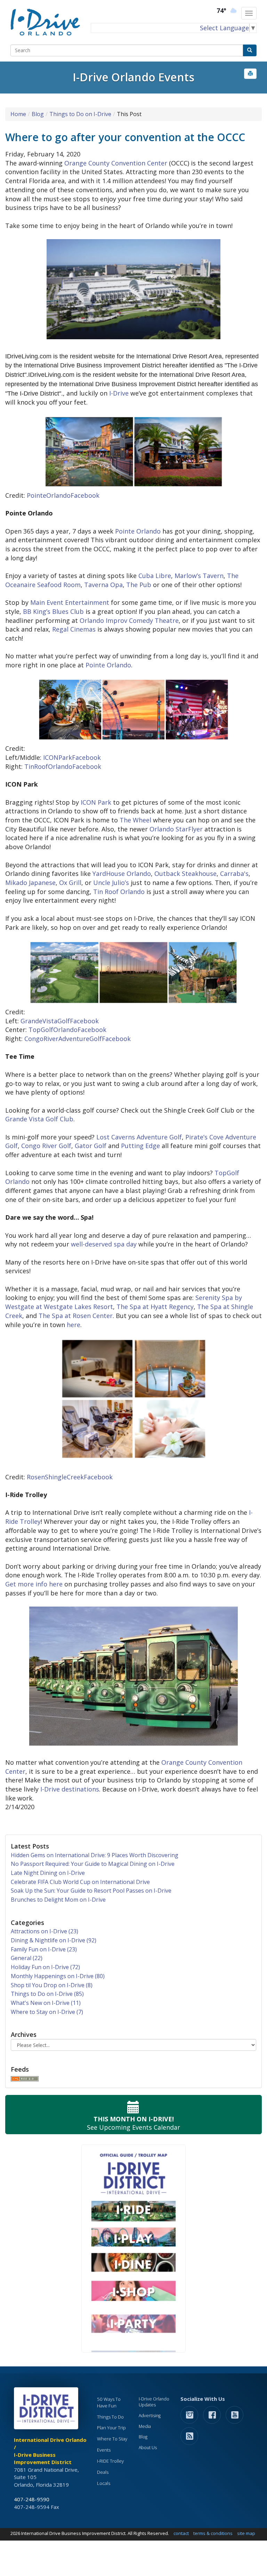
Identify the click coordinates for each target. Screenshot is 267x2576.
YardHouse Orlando (122, 873)
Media (145, 2426)
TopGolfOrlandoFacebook (67, 1030)
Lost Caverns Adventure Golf (139, 1137)
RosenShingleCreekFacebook (70, 1477)
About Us (148, 2448)
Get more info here (34, 1584)
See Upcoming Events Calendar (133, 2123)
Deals (103, 2472)
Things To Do (110, 2417)
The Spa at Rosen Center (76, 1316)
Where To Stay (112, 2439)
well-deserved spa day (104, 1244)
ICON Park (96, 802)
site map (246, 2533)
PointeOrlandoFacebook (64, 495)
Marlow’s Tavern (199, 576)
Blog (38, 114)
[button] (250, 74)
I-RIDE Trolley (110, 2461)
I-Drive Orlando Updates (154, 2402)
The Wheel (135, 820)
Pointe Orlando (138, 531)
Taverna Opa (103, 585)
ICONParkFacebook (72, 757)
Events (104, 2450)
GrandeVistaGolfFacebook (60, 1021)
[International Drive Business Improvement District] (47, 2410)
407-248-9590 (32, 2499)
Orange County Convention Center (116, 163)
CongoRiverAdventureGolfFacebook (78, 1039)
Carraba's (234, 873)
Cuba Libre (155, 576)
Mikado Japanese (30, 883)
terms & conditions (213, 2533)
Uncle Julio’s (111, 883)
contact (181, 2533)
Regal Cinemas (74, 629)
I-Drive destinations (70, 1789)
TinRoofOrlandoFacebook (63, 766)
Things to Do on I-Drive (80, 114)
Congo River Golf (46, 1146)
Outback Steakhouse (185, 873)
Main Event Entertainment (70, 602)
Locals (104, 2483)
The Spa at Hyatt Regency (155, 1307)
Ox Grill (70, 883)
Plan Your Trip (111, 2428)
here (74, 1325)
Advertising (150, 2416)
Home (18, 114)
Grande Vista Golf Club (39, 1119)
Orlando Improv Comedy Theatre (129, 620)
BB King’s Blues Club (53, 611)
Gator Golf (91, 1146)
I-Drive (119, 393)
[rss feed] (189, 2436)
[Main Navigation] (249, 13)
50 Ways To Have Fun (109, 2402)
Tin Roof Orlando (119, 892)
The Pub (139, 585)
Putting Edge (140, 1146)
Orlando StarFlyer (176, 829)
